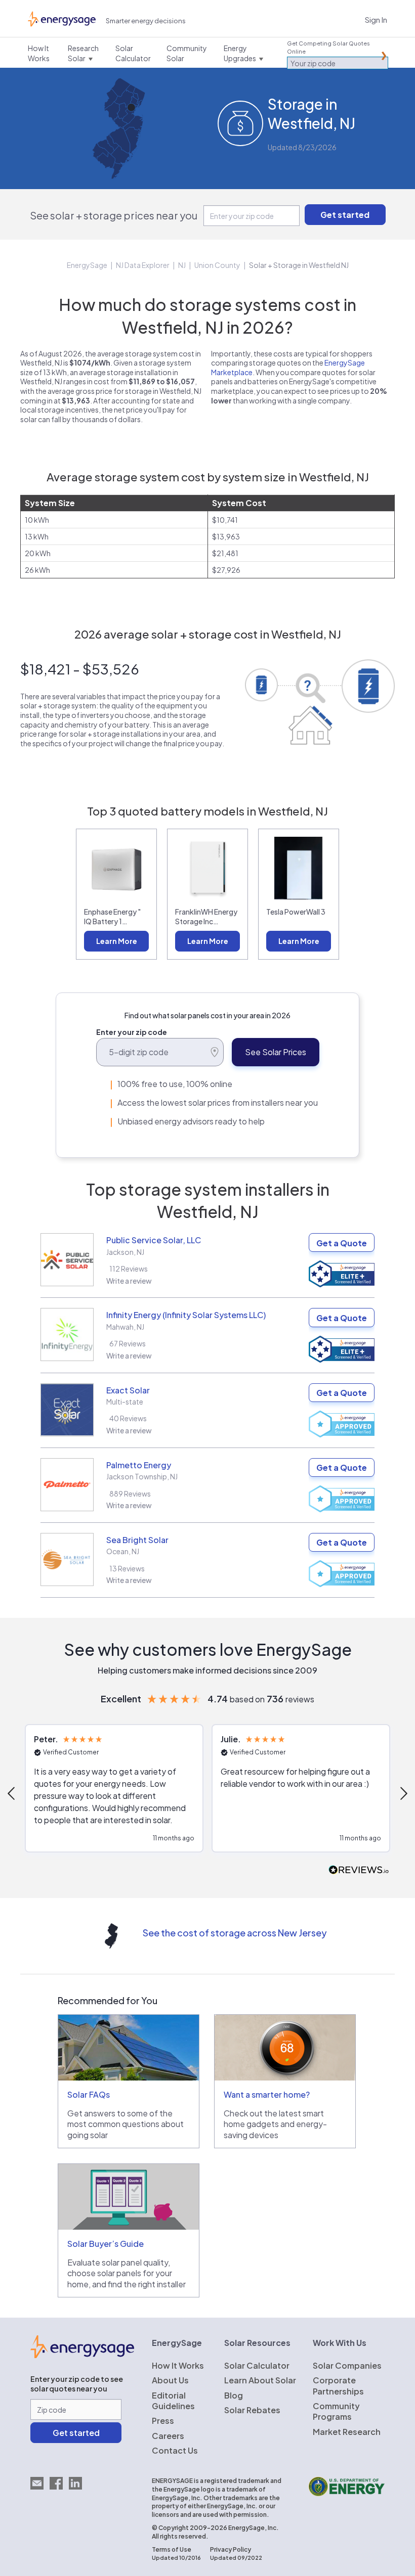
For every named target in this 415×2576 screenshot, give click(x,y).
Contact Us (175, 2450)
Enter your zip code (132, 1032)
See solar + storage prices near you (114, 215)
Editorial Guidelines (173, 2401)
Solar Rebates (252, 2410)
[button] (114, 1788)
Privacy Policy (231, 2549)
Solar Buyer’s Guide (106, 2244)
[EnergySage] (82, 2355)
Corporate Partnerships (338, 2385)
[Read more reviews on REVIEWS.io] (359, 1870)
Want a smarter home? (267, 2094)
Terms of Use (172, 2549)
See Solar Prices (276, 1052)
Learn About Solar (260, 2380)
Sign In (376, 19)
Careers (168, 2436)
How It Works (178, 2365)
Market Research (347, 2432)
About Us (170, 2380)
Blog (234, 2395)
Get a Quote (342, 1243)
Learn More (117, 941)
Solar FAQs (89, 2094)
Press (163, 2421)
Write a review (129, 1281)
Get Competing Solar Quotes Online (328, 47)
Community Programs (336, 2411)
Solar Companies (347, 2365)
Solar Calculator (257, 2365)
